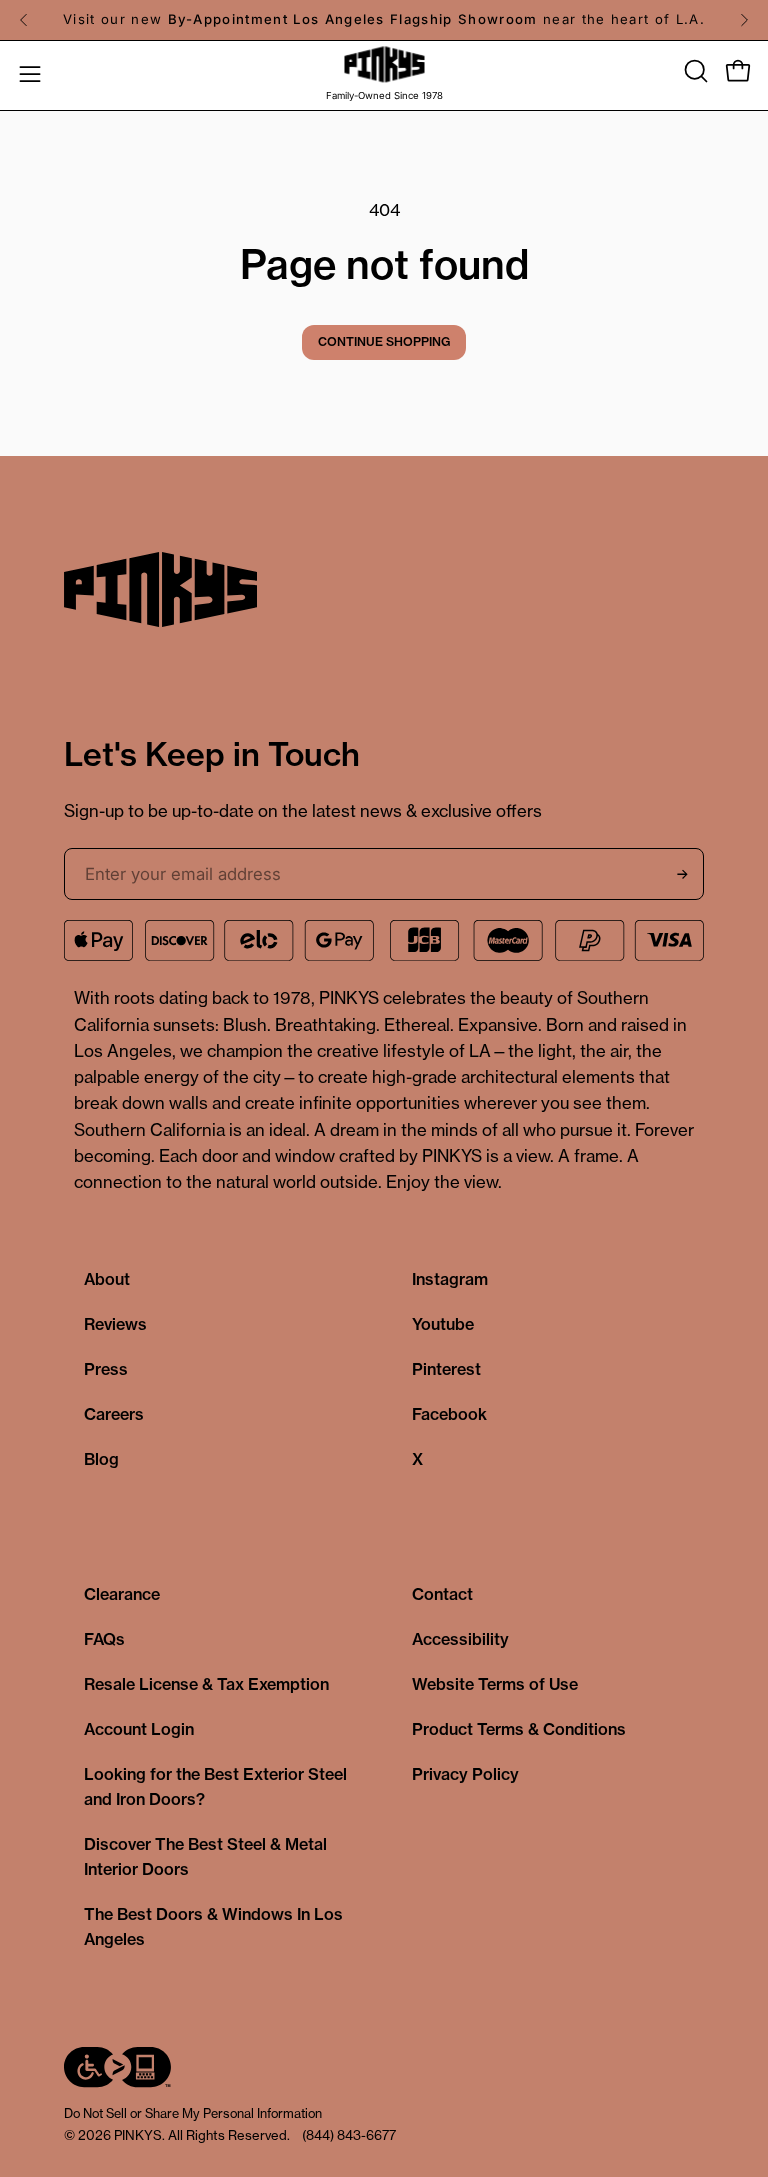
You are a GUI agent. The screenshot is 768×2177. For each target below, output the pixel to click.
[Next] (744, 20)
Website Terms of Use (495, 1684)
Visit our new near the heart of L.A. (384, 19)
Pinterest (446, 1369)
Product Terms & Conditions (519, 1729)
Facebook (449, 1414)
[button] (694, 71)
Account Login (139, 1729)
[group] (384, 20)
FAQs (104, 1639)
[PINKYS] (384, 64)
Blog (101, 1459)
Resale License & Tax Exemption (206, 1684)
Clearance (122, 1594)
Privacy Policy (465, 1774)
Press (106, 1369)
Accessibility (460, 1639)
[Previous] (24, 20)
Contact (442, 1594)
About (107, 1279)
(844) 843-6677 (349, 2135)
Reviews (115, 1324)
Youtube (443, 1324)
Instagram (450, 1279)
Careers (114, 1414)
